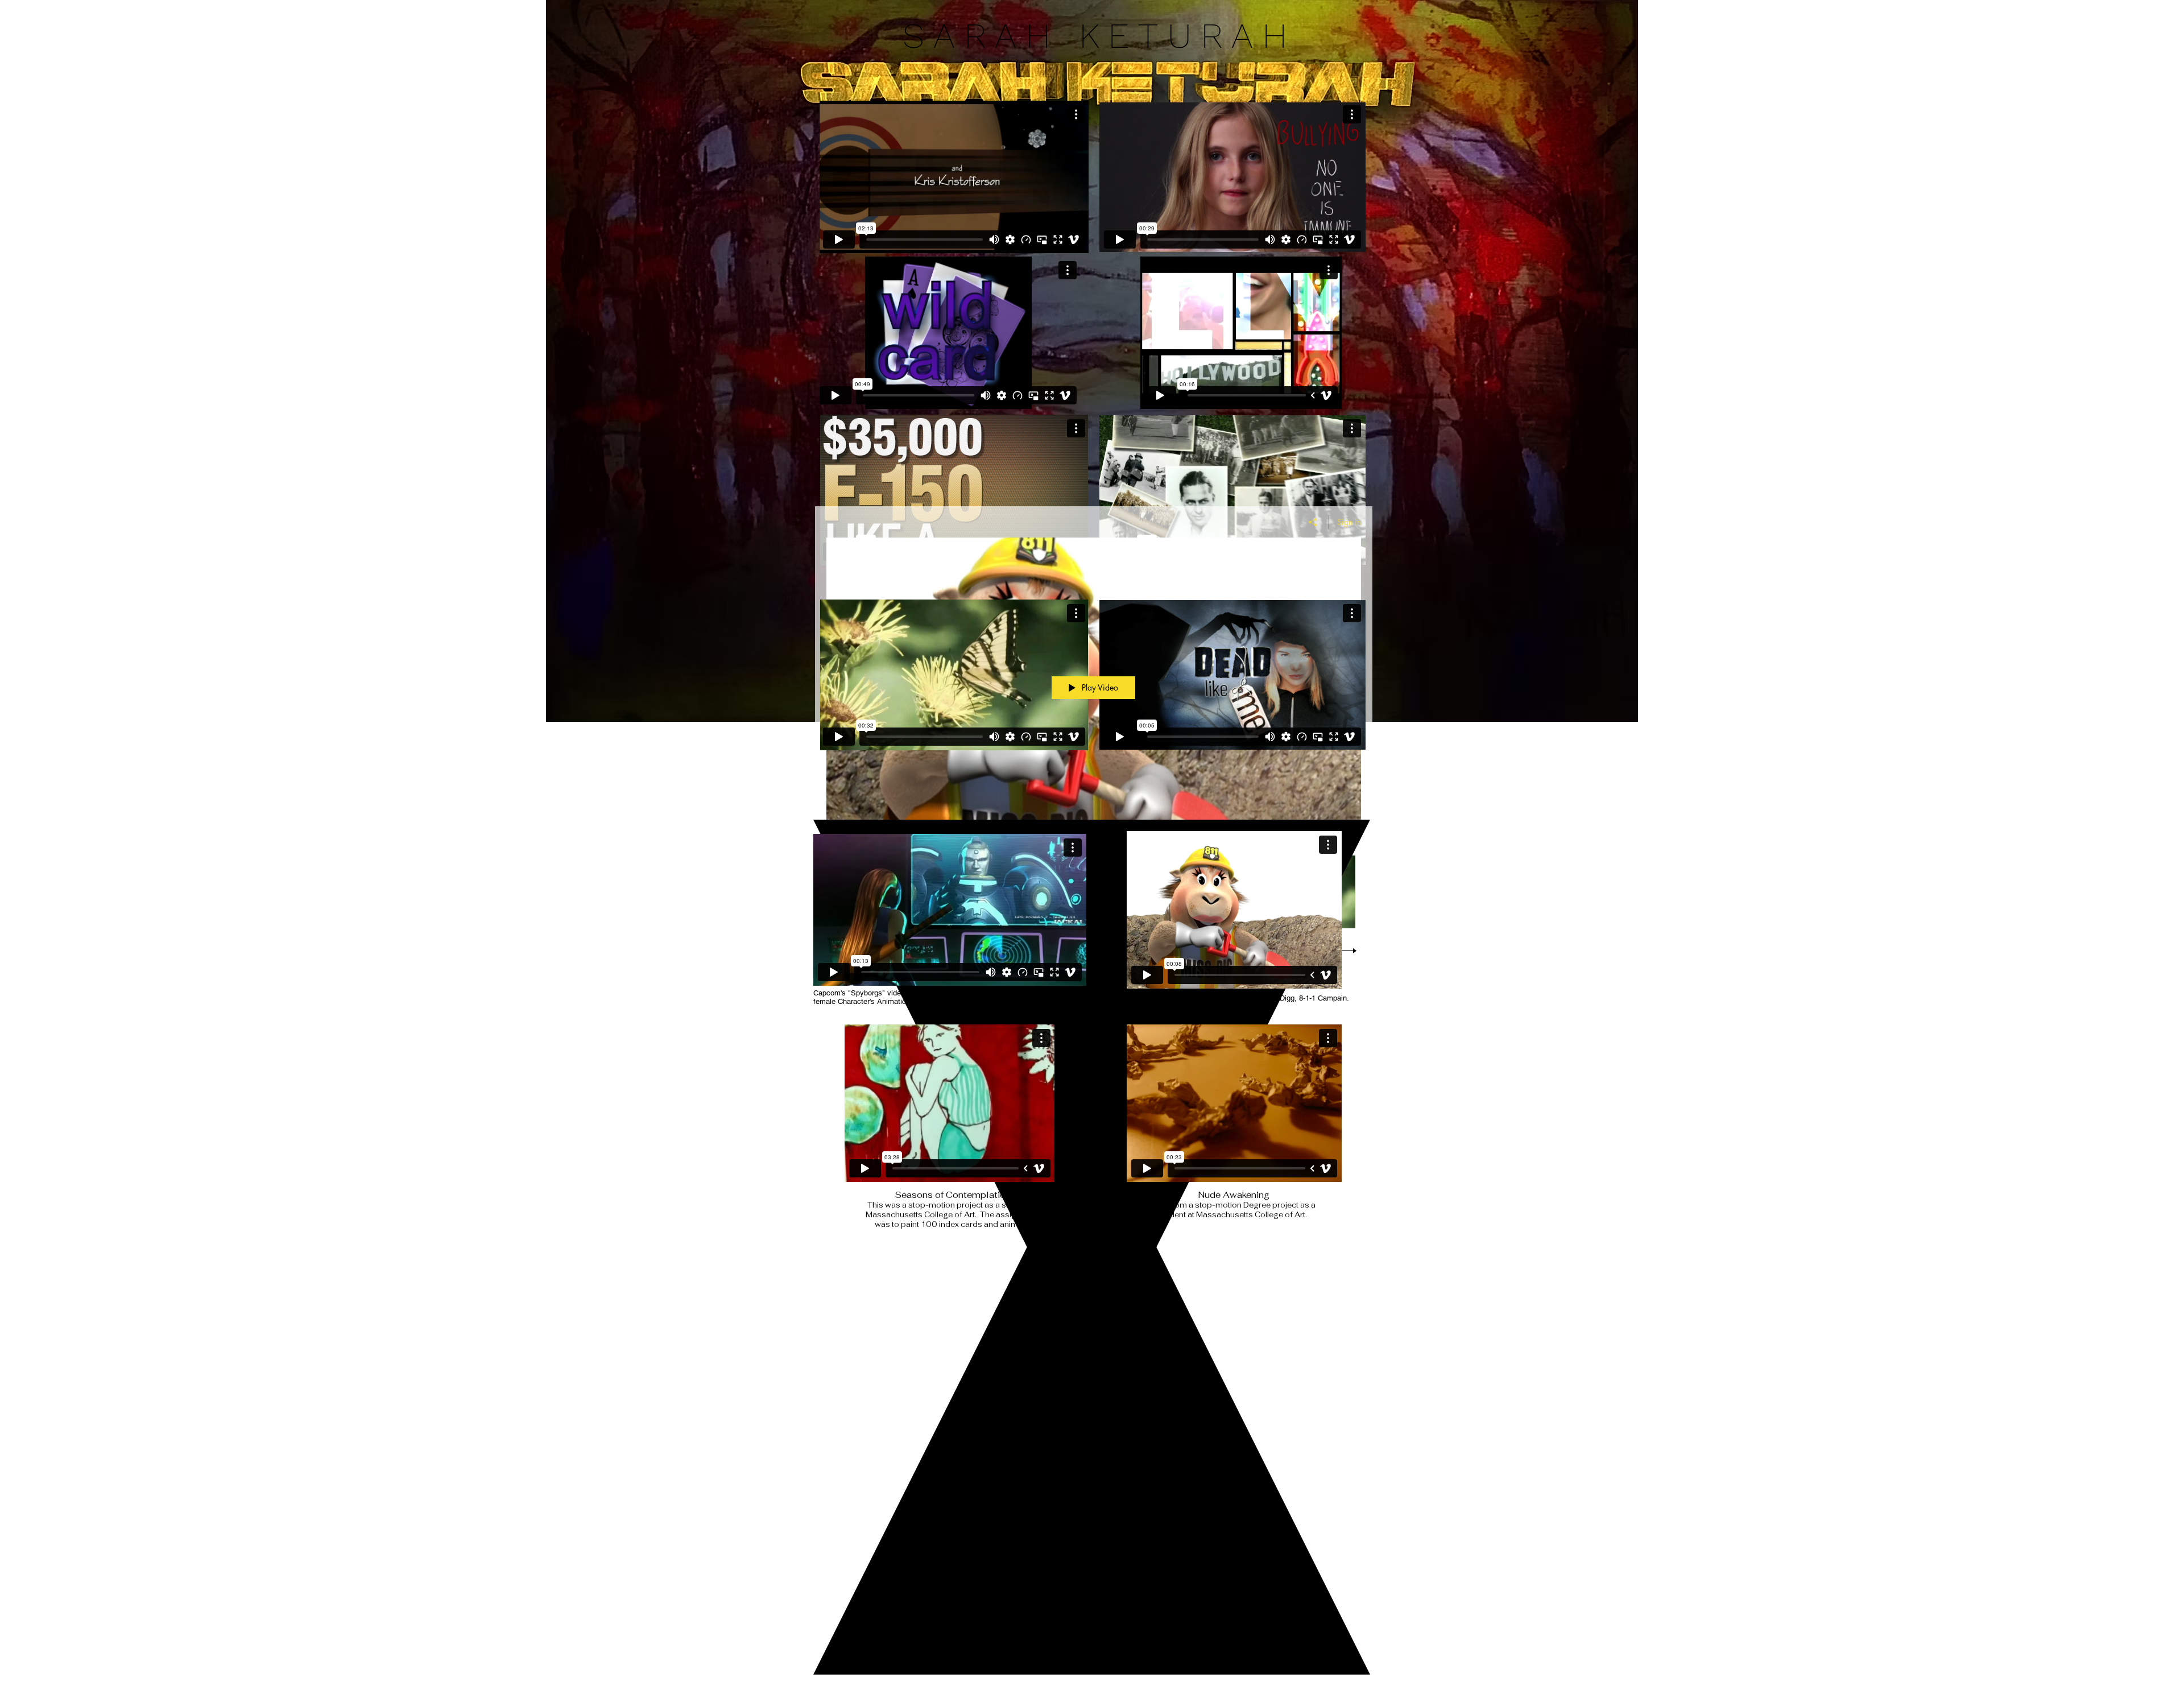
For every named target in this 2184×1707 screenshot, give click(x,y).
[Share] (1313, 522)
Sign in (1349, 522)
